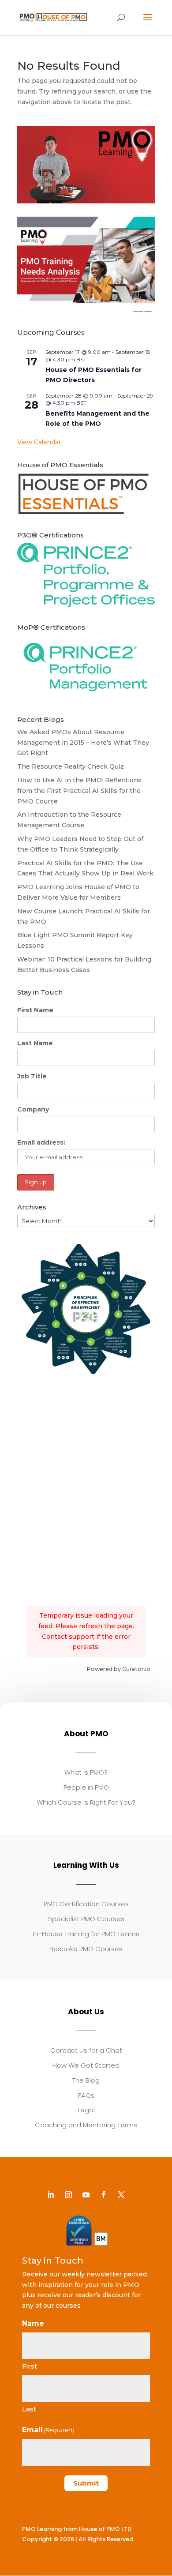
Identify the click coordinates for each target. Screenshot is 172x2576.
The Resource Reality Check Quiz (71, 766)
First (30, 2366)
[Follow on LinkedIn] (51, 2195)
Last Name (35, 1043)
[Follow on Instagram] (68, 2195)
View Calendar (39, 442)
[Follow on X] (121, 2195)
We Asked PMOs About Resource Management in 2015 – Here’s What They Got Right (83, 743)
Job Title (32, 1076)
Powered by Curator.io (118, 1669)
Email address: (41, 1142)
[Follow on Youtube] (86, 2195)
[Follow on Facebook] (104, 2195)
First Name (35, 1010)
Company (33, 1109)
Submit (86, 2483)
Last (29, 2409)
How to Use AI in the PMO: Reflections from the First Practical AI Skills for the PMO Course (79, 791)
